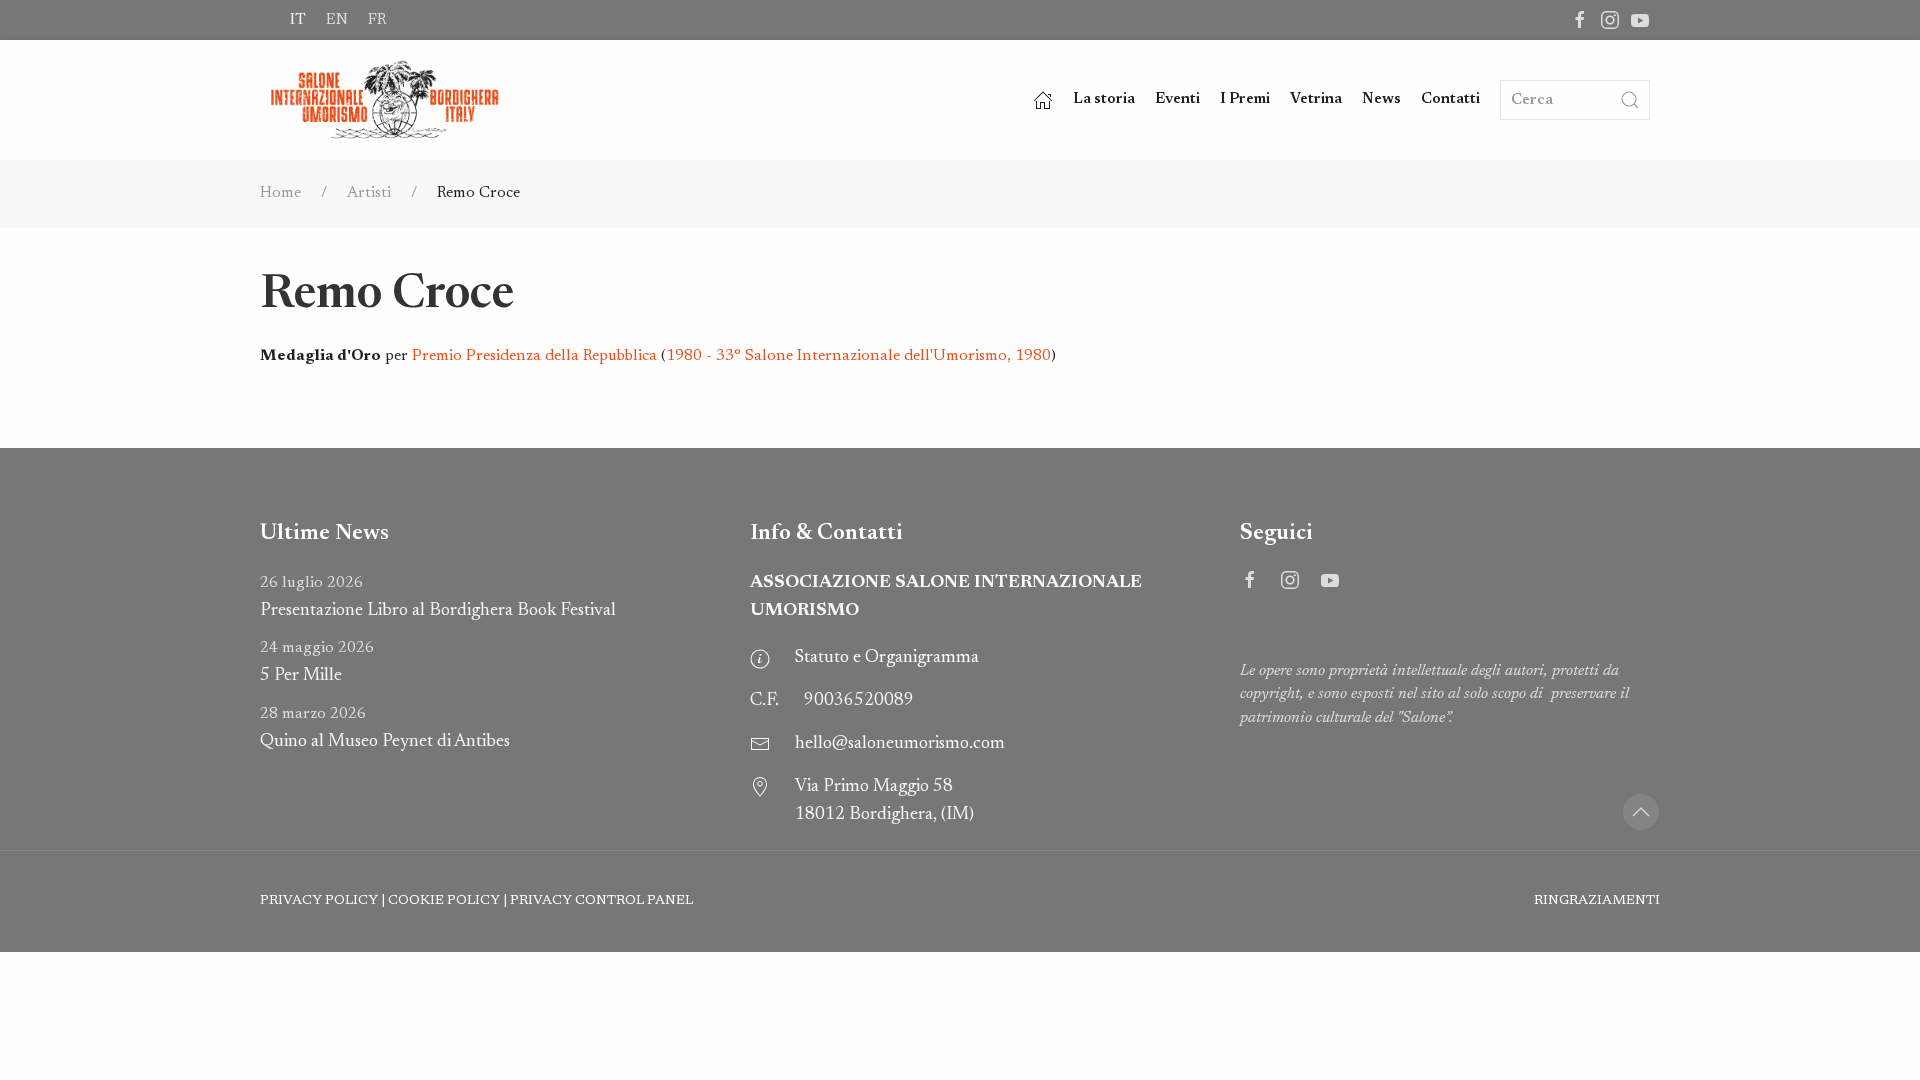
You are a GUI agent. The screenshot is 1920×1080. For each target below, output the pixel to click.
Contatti (1450, 99)
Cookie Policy (444, 901)
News (1381, 99)
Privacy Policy (319, 901)
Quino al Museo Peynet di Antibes (385, 728)
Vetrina (1316, 99)
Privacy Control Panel (601, 901)
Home (280, 193)
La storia (1104, 99)
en (337, 20)
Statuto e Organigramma (887, 658)
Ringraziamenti (1597, 901)
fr (377, 20)
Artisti (369, 193)
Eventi (1177, 99)
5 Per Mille (317, 662)
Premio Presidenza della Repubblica (534, 356)
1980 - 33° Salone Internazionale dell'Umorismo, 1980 (858, 356)
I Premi (1245, 99)
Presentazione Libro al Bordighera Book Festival (438, 597)
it (298, 20)
